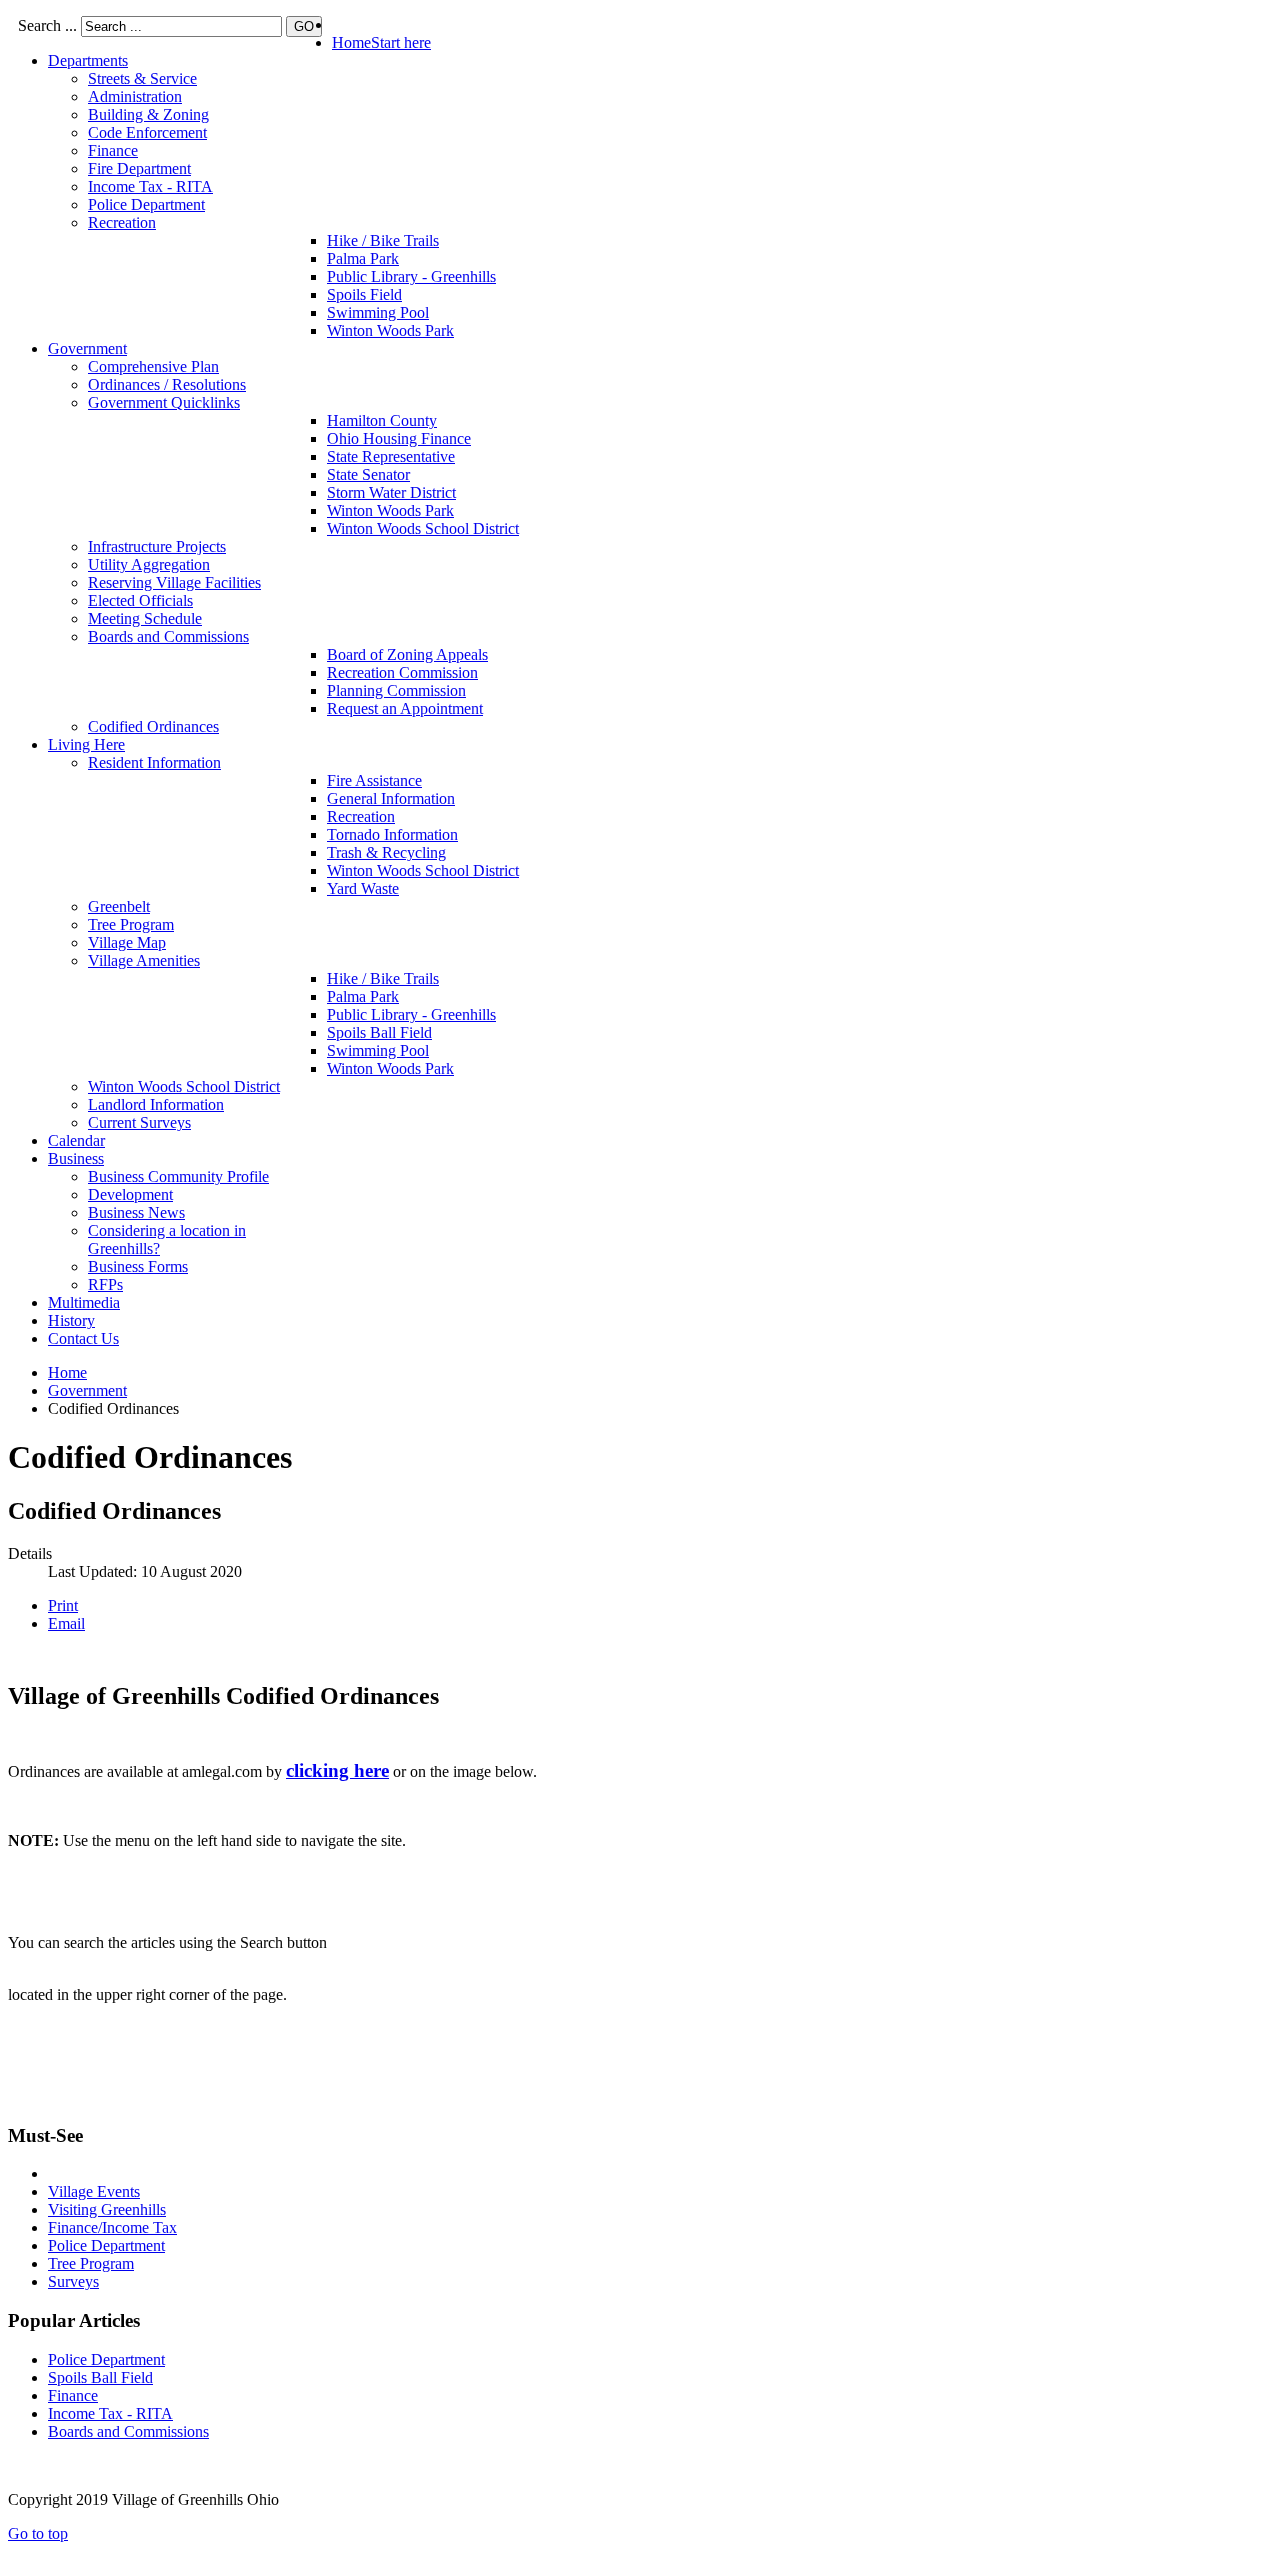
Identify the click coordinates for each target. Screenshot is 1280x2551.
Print (63, 1605)
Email (66, 1623)
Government (87, 1390)
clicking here (337, 1770)
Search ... (47, 25)
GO (304, 26)
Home (67, 1372)
